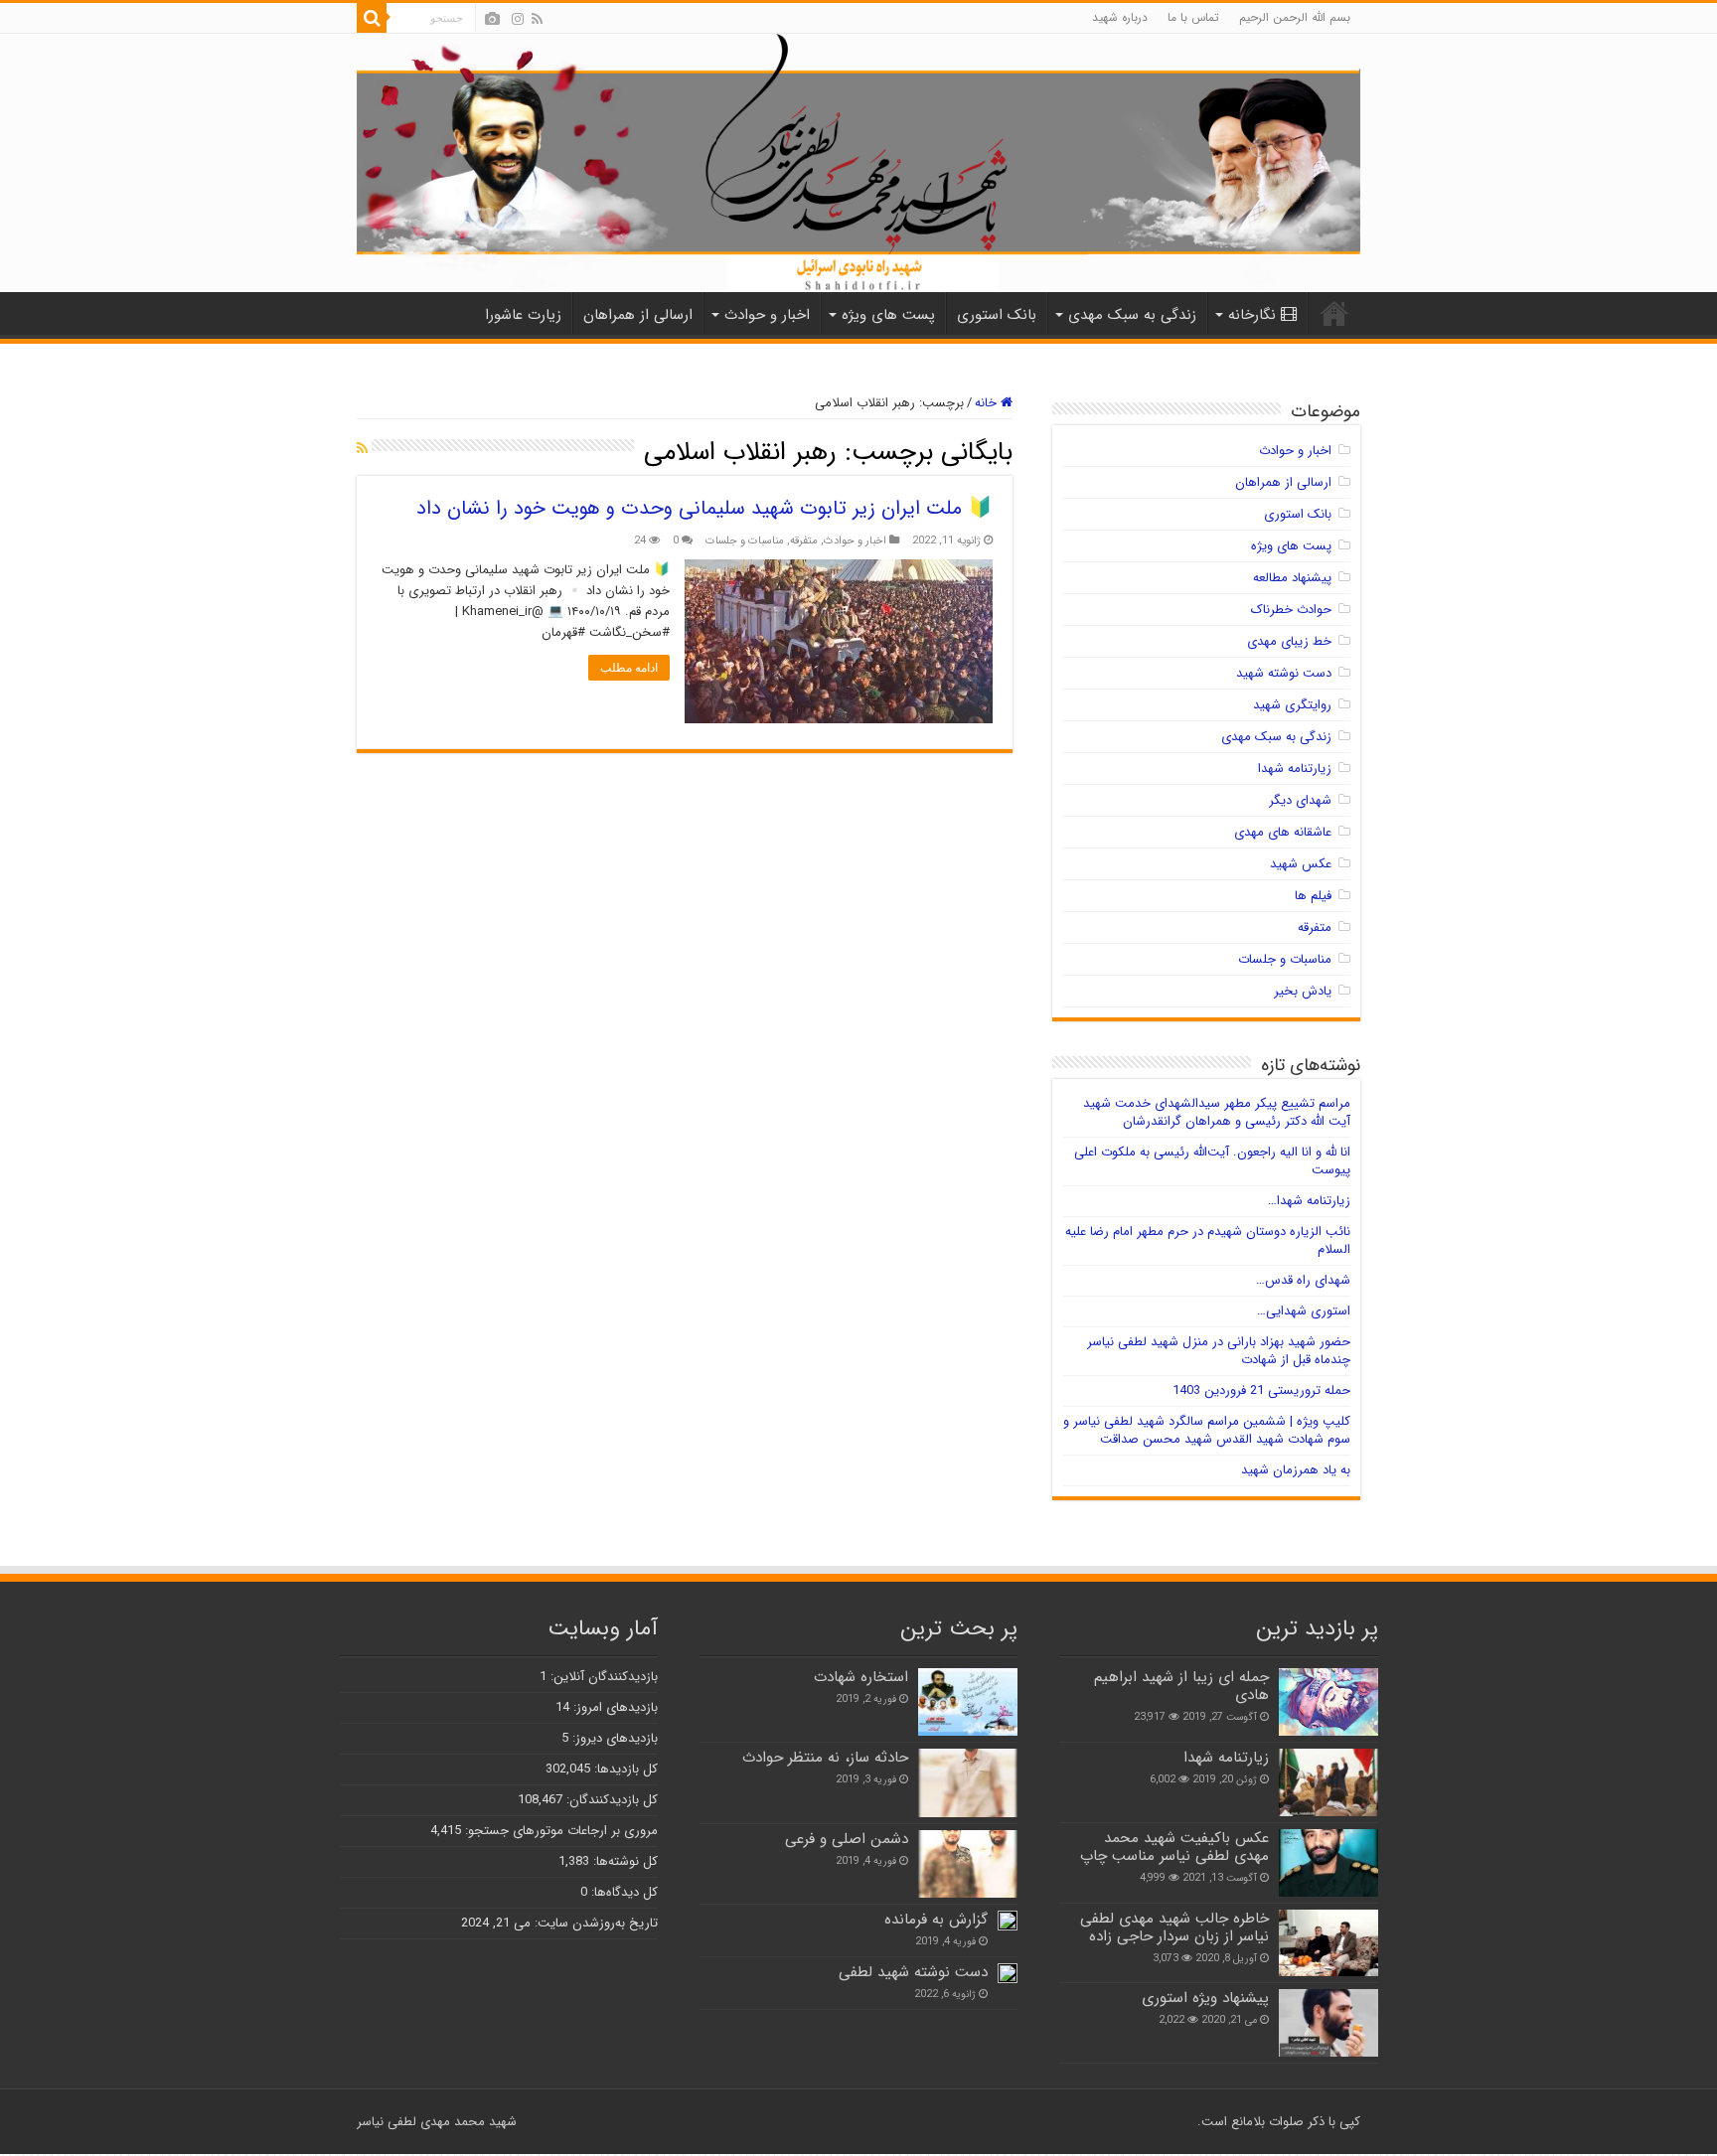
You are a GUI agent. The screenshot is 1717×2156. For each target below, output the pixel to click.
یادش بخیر (1303, 991)
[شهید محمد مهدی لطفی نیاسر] (858, 163)
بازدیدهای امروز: (614, 1707)
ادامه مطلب (629, 668)
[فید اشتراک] (362, 449)
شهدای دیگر (1300, 800)
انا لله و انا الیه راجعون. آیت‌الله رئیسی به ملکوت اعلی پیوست (1212, 1161)
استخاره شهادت (861, 1677)
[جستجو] (372, 18)
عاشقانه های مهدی (1283, 832)
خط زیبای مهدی (1289, 641)
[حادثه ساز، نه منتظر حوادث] (968, 1782)
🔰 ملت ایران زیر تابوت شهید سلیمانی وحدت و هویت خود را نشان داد (704, 508)
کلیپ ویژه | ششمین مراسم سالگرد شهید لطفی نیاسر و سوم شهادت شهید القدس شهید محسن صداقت (1207, 1430)
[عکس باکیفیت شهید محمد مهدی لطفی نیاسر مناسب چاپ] (1328, 1863)
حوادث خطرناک (1291, 610)
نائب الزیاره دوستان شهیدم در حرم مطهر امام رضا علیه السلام (1208, 1240)
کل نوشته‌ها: (624, 1861)
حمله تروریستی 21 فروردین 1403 (1261, 1390)
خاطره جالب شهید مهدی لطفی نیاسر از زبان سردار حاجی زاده (1174, 1927)
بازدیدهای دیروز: (613, 1738)
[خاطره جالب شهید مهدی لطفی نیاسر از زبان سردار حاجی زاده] (1328, 1943)
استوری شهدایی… (1304, 1311)
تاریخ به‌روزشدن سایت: (594, 1923)
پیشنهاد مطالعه (1292, 578)
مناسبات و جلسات (745, 540)
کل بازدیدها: (624, 1769)
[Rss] (537, 19)
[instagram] (518, 19)
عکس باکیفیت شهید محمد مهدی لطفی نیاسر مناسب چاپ (1174, 1847)
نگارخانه (1252, 315)
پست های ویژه (888, 315)
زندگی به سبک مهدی (1132, 315)
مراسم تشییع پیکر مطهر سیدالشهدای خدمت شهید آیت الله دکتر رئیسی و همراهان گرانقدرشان (1217, 1112)
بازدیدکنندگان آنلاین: (602, 1677)
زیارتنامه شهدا (1295, 769)
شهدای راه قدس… (1303, 1280)
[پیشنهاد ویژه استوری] (1328, 2023)
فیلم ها (1313, 896)
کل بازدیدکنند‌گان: (610, 1800)
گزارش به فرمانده (936, 1920)
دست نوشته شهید (1284, 673)
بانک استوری (997, 315)
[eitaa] (492, 19)
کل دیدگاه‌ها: (623, 1892)
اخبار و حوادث (767, 315)
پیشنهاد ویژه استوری (1205, 1998)
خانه (988, 403)
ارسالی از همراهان (638, 315)
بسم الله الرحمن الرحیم (1295, 17)
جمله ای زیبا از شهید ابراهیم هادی (1181, 1686)
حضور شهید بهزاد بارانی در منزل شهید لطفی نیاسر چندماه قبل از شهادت (1219, 1351)
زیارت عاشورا (523, 315)
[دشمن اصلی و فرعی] (968, 1864)
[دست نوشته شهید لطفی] (1008, 1973)
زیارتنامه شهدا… (1309, 1201)
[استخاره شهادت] (968, 1702)
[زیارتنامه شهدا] (1328, 1782)
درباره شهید (1120, 17)
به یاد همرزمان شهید (1296, 1470)
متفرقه (804, 540)
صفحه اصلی (1334, 313)
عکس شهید (1301, 864)
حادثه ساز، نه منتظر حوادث (825, 1758)
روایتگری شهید (1292, 705)
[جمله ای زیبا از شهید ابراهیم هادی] (1328, 1701)
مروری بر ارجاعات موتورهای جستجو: (559, 1831)
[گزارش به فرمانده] (1008, 1921)
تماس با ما (1193, 17)
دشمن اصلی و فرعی (847, 1839)
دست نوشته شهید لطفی (913, 1972)
